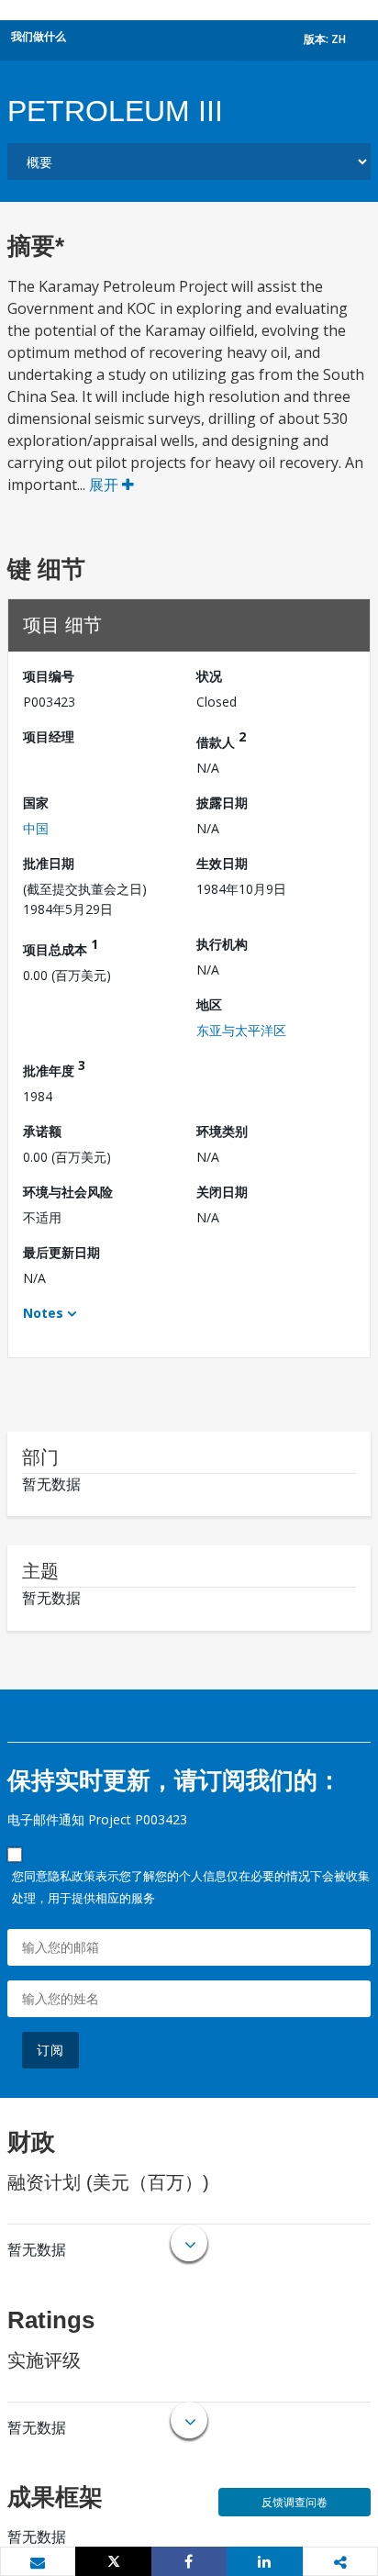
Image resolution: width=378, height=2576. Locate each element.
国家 (36, 803)
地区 (209, 1004)
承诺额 (42, 1131)
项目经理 (49, 736)
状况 (209, 676)
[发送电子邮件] (38, 2562)
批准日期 (49, 863)
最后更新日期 (61, 1252)
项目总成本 (61, 947)
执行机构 (222, 944)
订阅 (50, 2050)
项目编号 (49, 676)
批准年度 (54, 1068)
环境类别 (222, 1131)
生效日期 (222, 863)
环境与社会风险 (68, 1192)
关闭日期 (222, 1192)
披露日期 (222, 803)
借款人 (221, 739)
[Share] (189, 2561)
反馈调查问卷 (295, 2502)
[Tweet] (113, 2561)
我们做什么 (39, 36)
